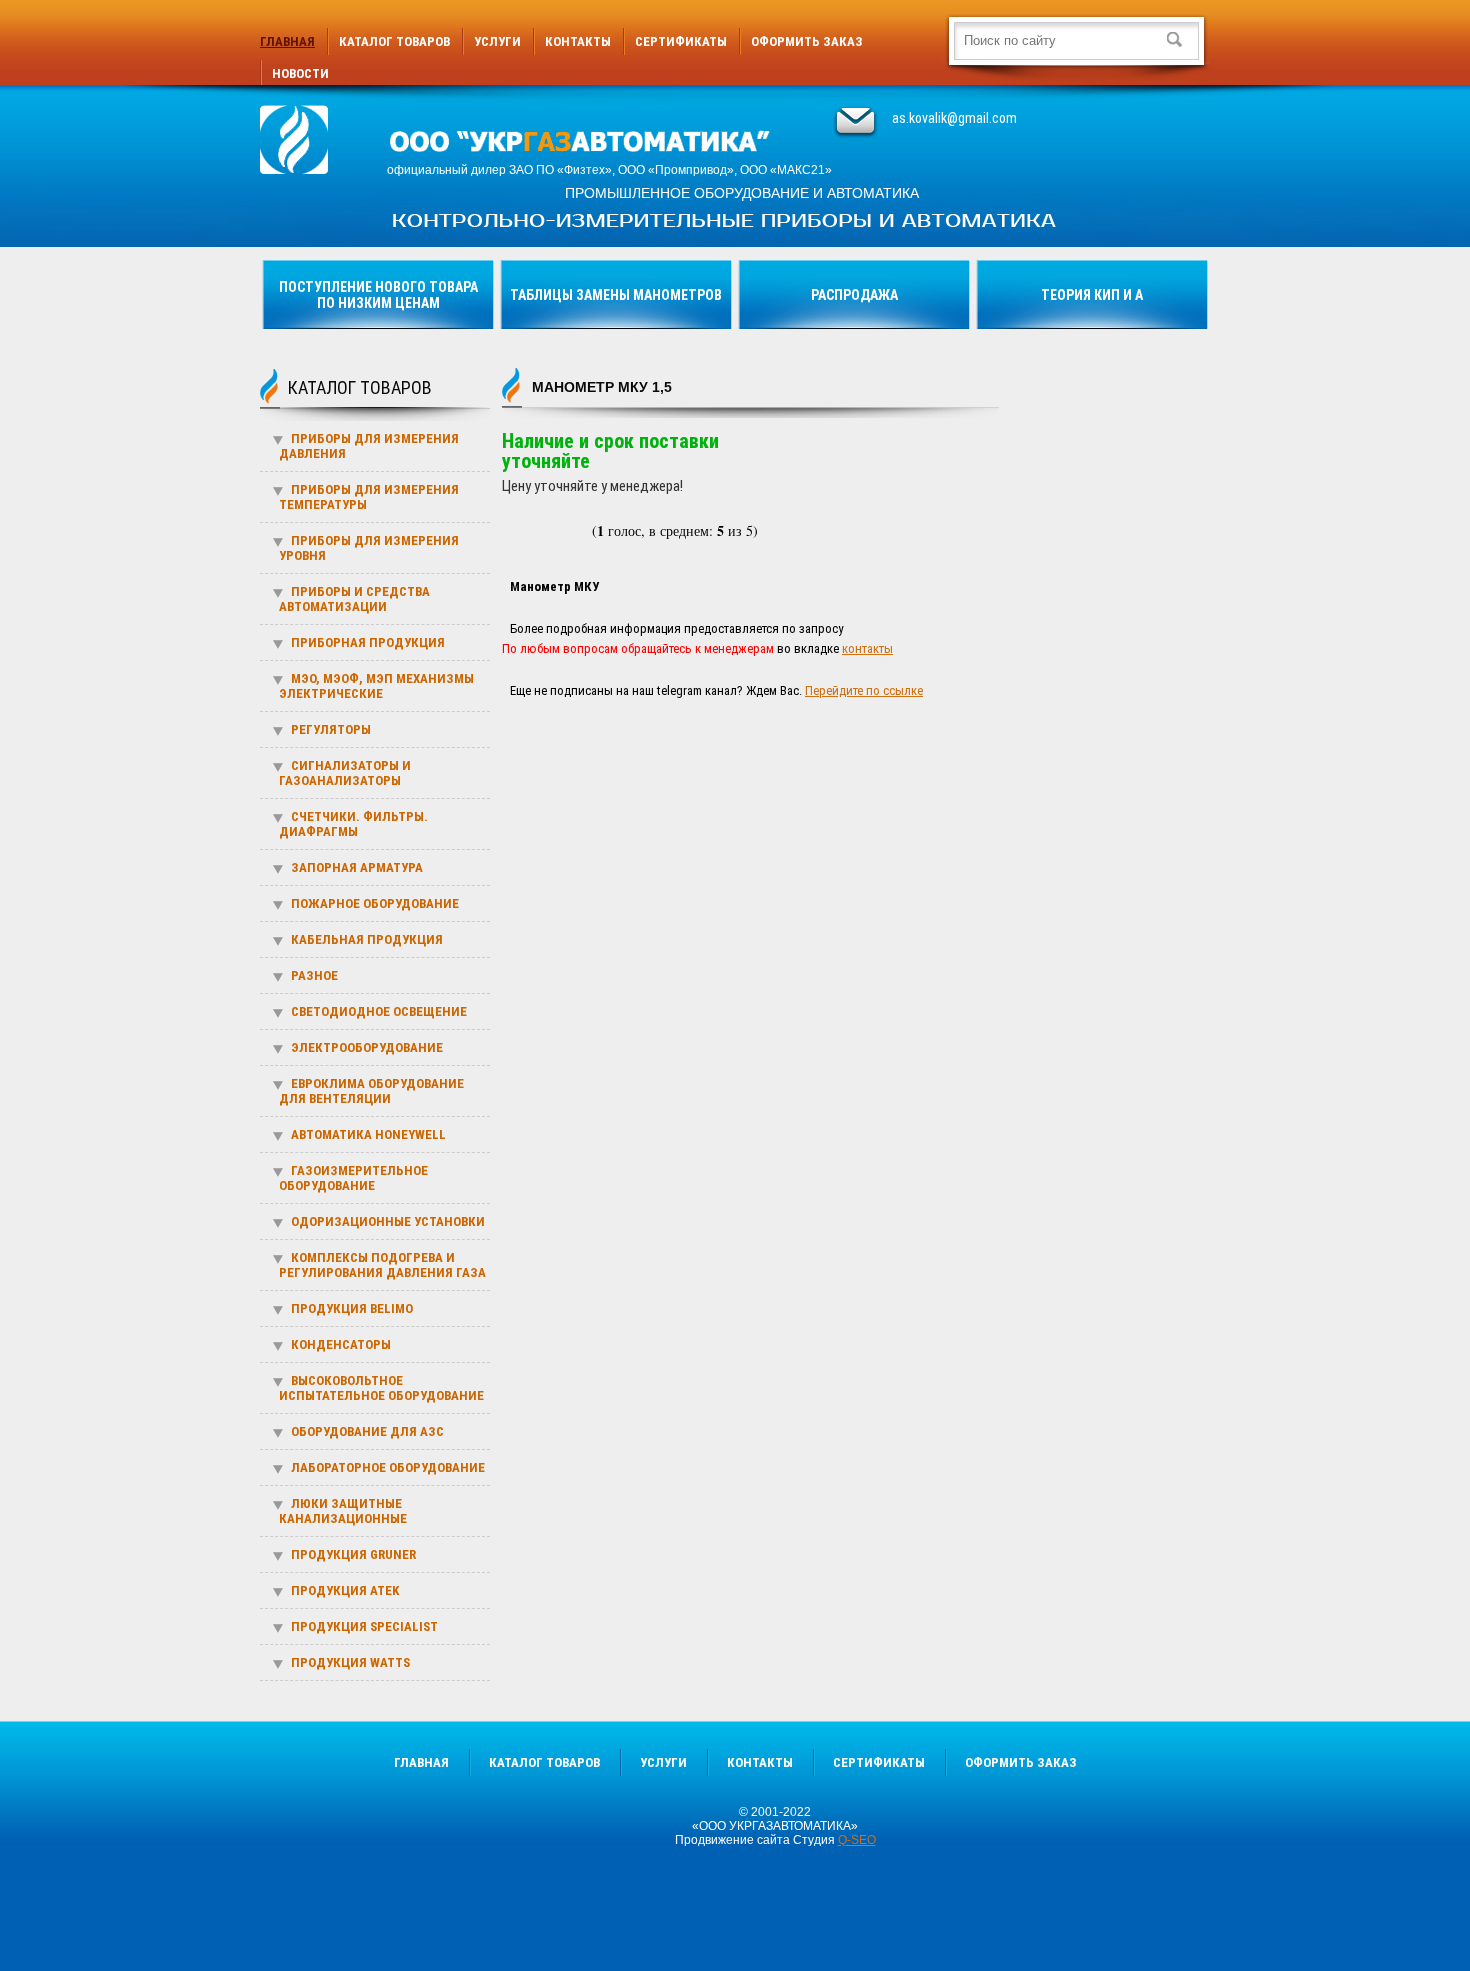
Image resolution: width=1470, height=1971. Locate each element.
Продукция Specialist (364, 1626)
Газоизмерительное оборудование (353, 1178)
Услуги (497, 41)
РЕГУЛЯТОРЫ (331, 729)
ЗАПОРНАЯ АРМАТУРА (357, 867)
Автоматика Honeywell (368, 1134)
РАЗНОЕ (314, 975)
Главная (287, 41)
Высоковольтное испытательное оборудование (381, 1388)
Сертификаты (681, 41)
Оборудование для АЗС (367, 1431)
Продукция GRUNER (353, 1554)
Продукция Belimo (352, 1308)
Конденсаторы (341, 1344)
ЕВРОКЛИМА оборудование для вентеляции (371, 1091)
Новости (300, 73)
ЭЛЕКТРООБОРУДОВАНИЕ (367, 1047)
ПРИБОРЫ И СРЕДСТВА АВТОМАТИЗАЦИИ (354, 599)
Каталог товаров (394, 41)
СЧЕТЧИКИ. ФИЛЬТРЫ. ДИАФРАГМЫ (353, 824)
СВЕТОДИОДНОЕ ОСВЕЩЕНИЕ (379, 1011)
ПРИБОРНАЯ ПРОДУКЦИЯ (368, 642)
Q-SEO (857, 1840)
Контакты (578, 41)
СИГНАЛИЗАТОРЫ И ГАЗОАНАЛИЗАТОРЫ (345, 773)
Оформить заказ (807, 41)
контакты (867, 648)
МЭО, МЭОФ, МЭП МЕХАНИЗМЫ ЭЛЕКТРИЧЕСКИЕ (376, 686)
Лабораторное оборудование (388, 1467)
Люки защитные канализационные (343, 1511)
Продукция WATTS (350, 1662)
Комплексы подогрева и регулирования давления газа (382, 1265)
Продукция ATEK (345, 1590)
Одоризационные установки (388, 1221)
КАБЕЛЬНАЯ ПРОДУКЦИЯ (367, 939)
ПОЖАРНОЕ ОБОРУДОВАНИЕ (375, 903)
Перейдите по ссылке (864, 690)
